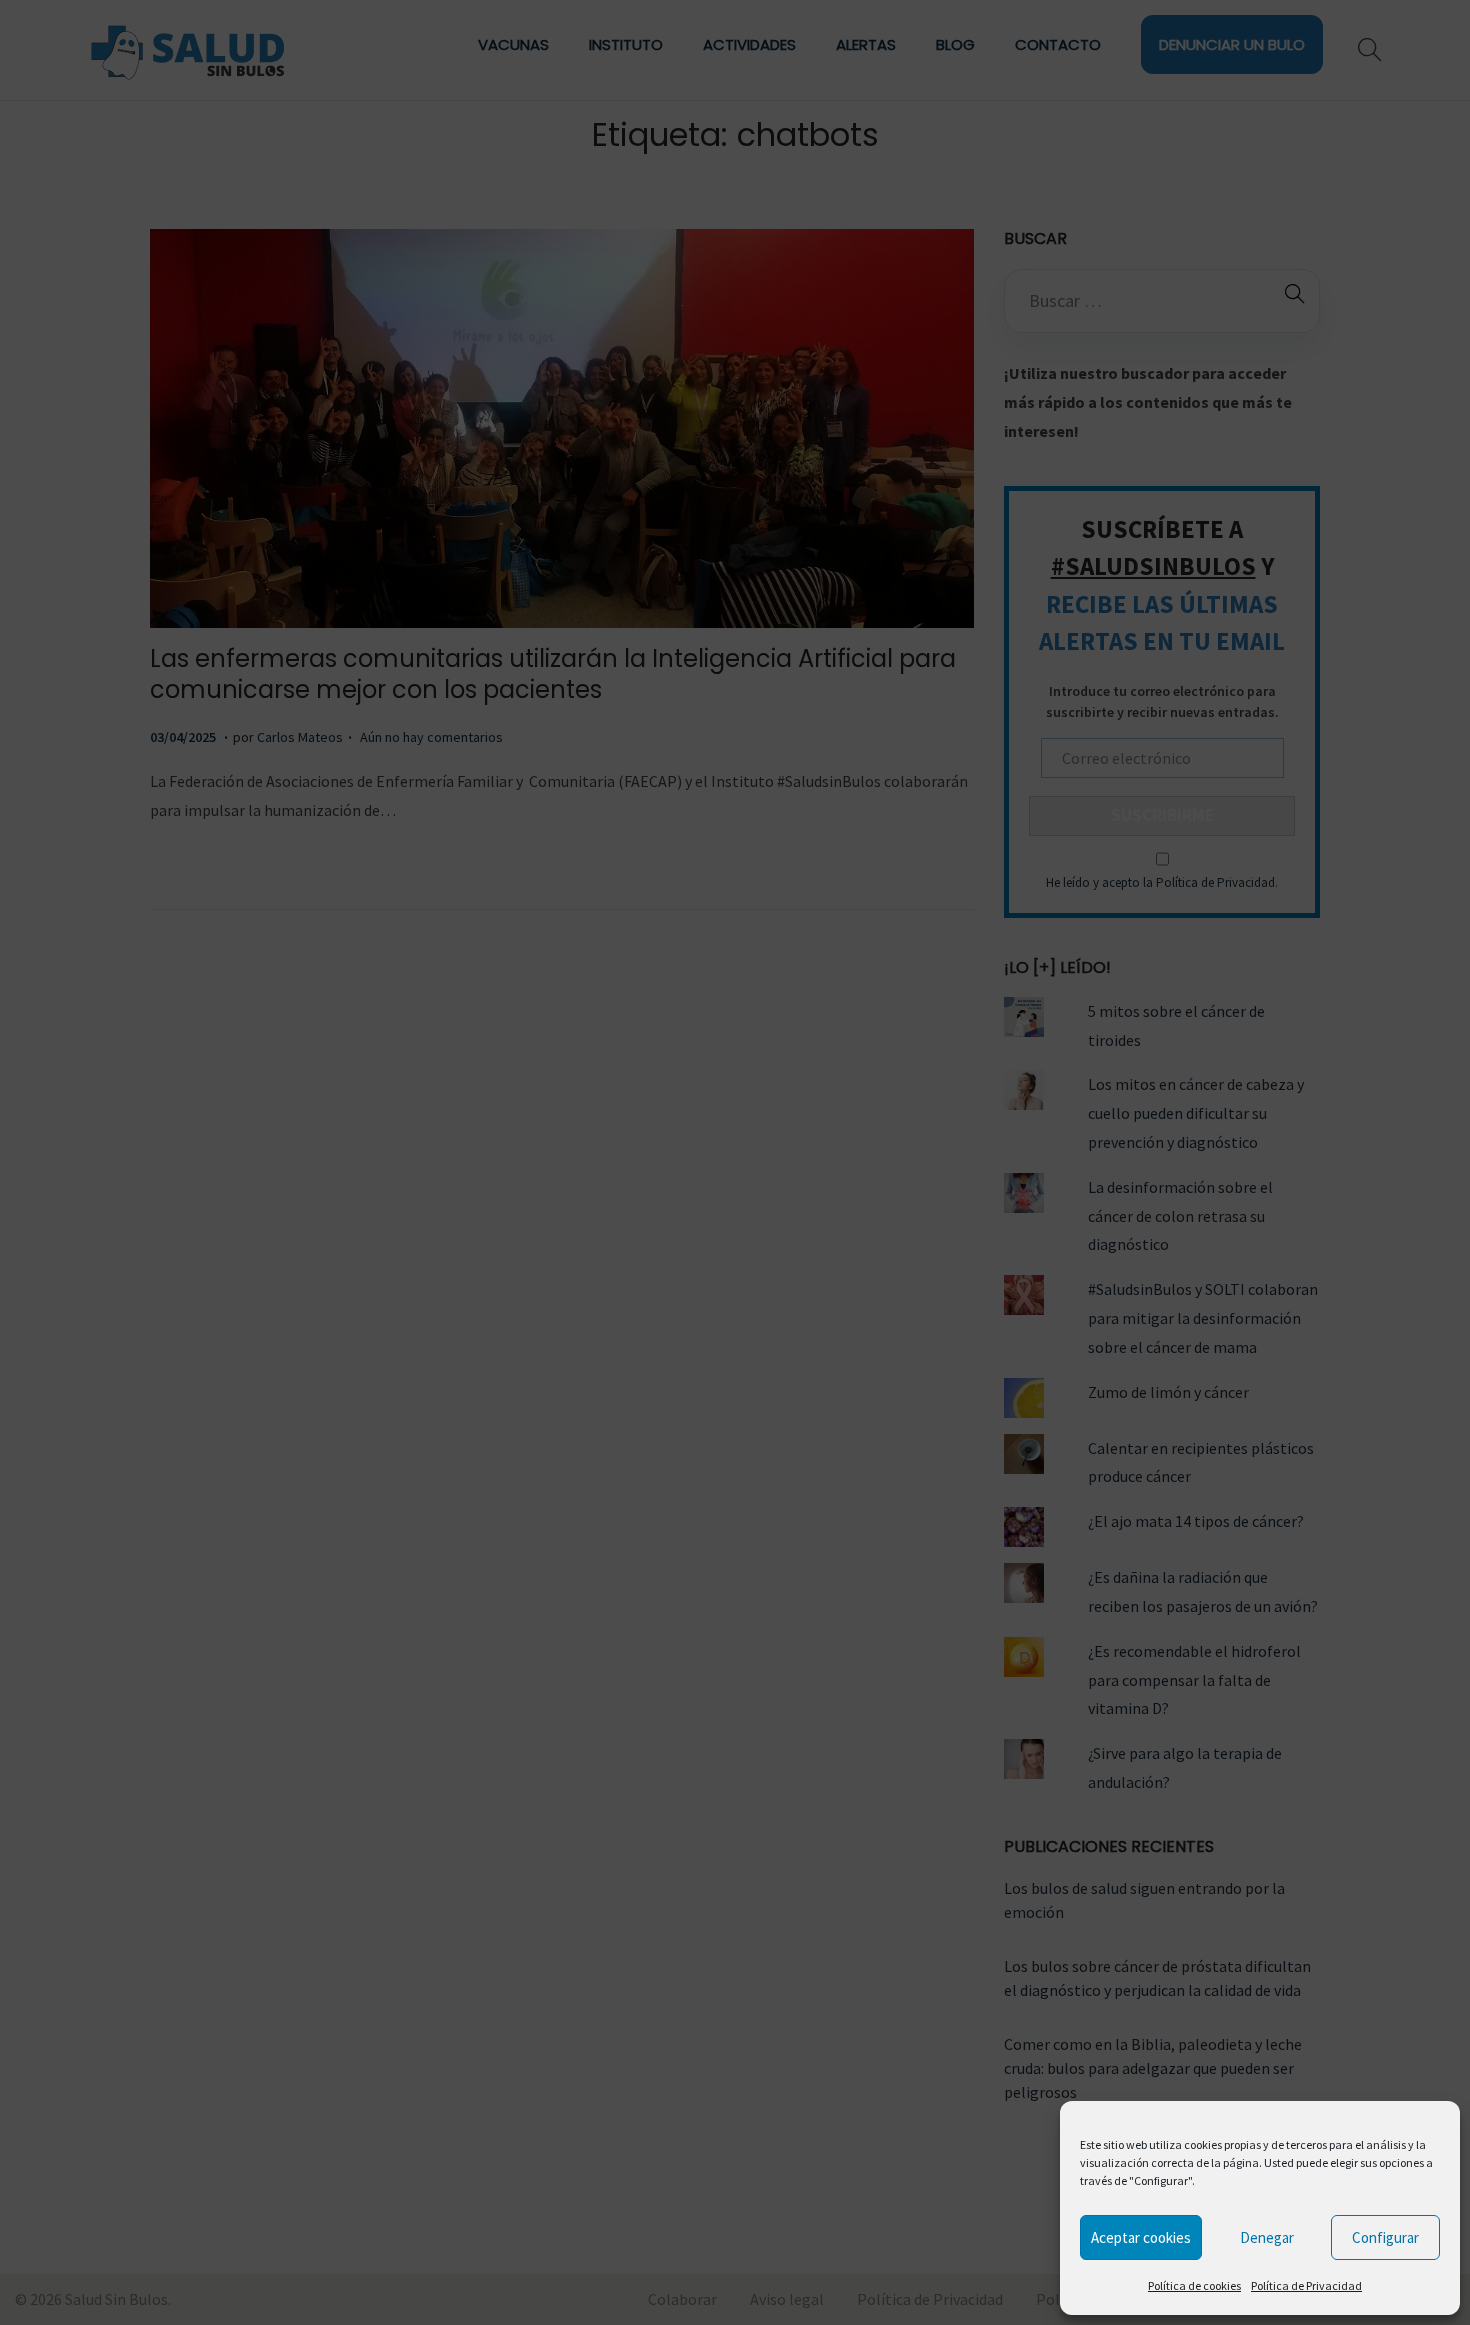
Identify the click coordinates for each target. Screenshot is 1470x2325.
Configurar (1385, 2237)
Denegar (1267, 2237)
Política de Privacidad (1306, 2285)
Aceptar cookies (1141, 2237)
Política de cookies (1194, 2285)
